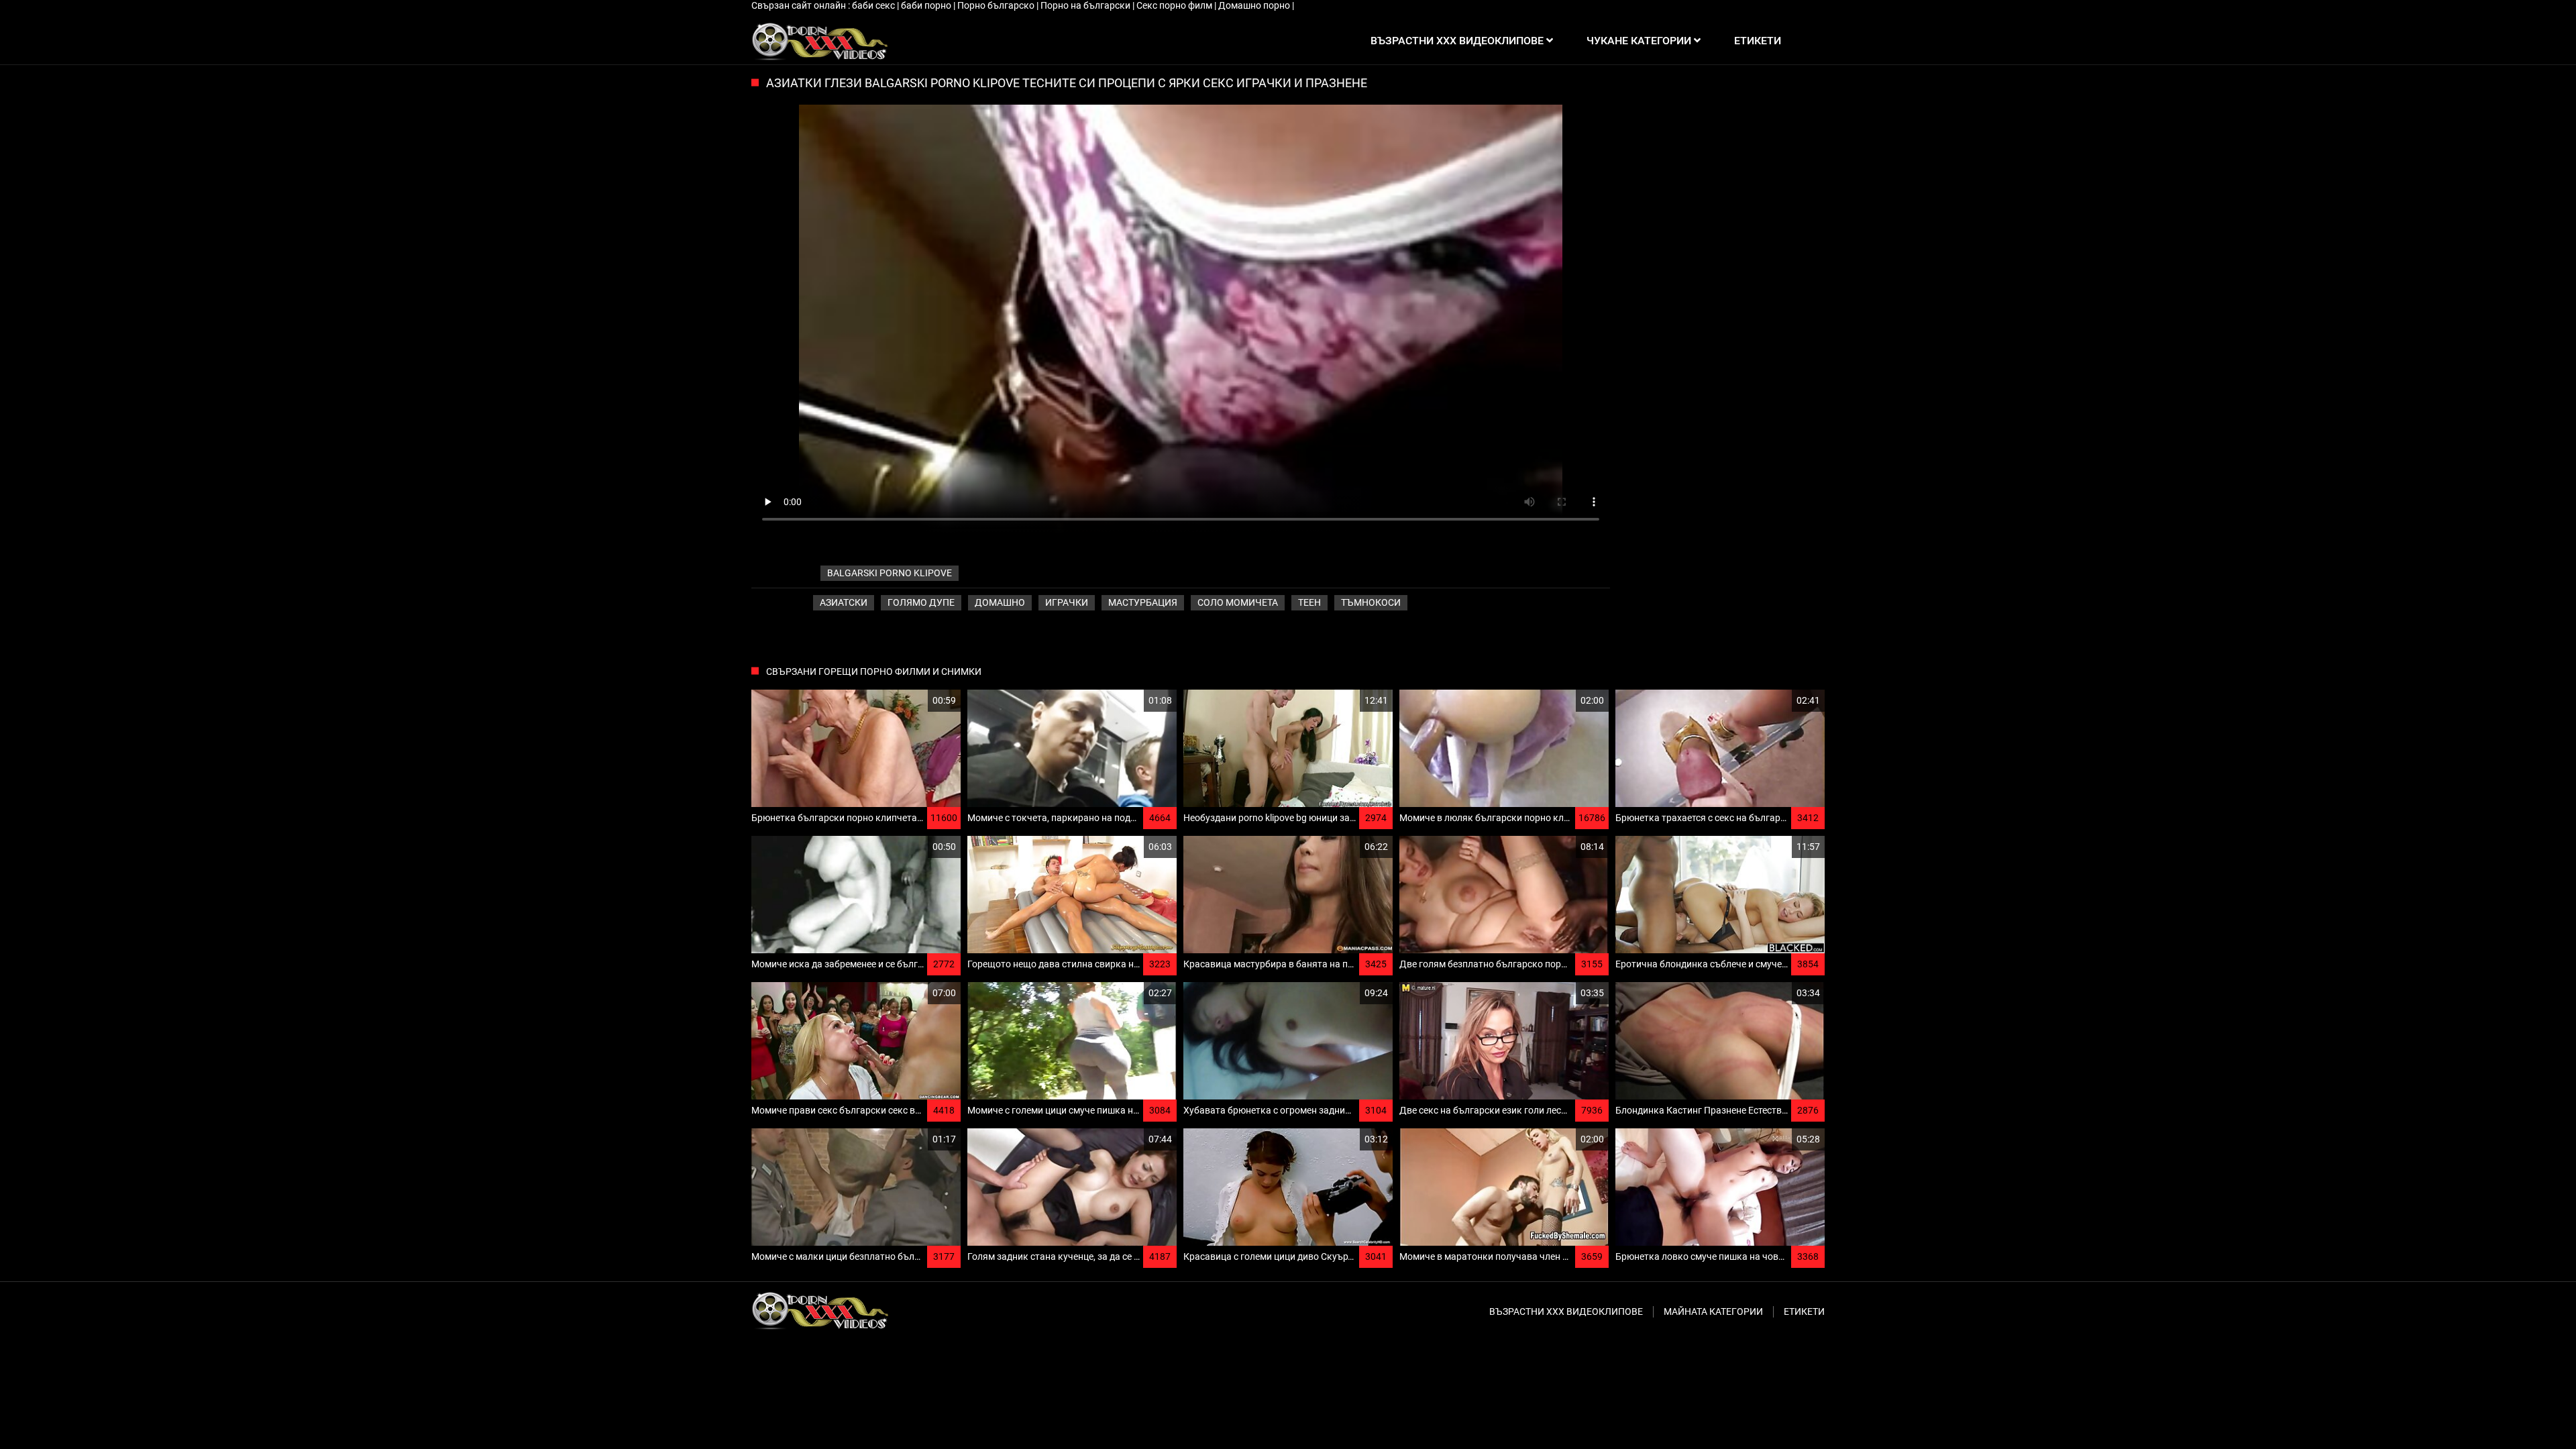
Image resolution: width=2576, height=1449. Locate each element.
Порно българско (997, 5)
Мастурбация (1143, 602)
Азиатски (844, 602)
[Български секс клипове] (819, 41)
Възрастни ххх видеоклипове (1566, 1311)
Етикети (1804, 1311)
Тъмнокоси (1371, 602)
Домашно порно (1255, 5)
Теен (1309, 602)
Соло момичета (1238, 602)
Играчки (1067, 602)
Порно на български (1086, 5)
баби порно (927, 5)
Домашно (1000, 602)
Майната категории (1713, 1311)
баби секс (874, 5)
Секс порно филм (1175, 5)
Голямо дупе (921, 602)
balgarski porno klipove (890, 573)
